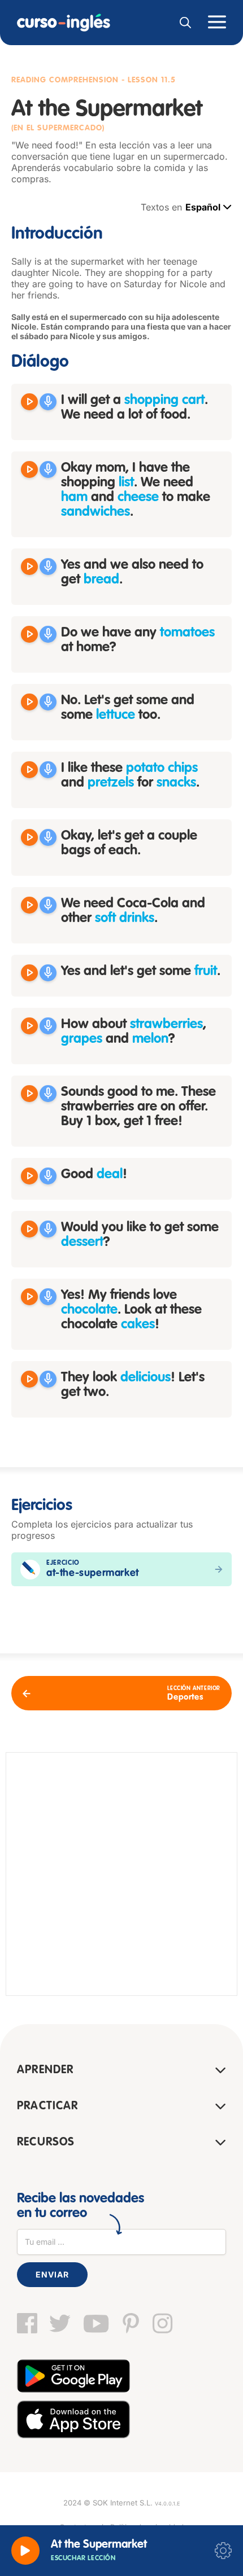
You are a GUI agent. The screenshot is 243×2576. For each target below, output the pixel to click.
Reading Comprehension (65, 80)
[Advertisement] (121, 1874)
